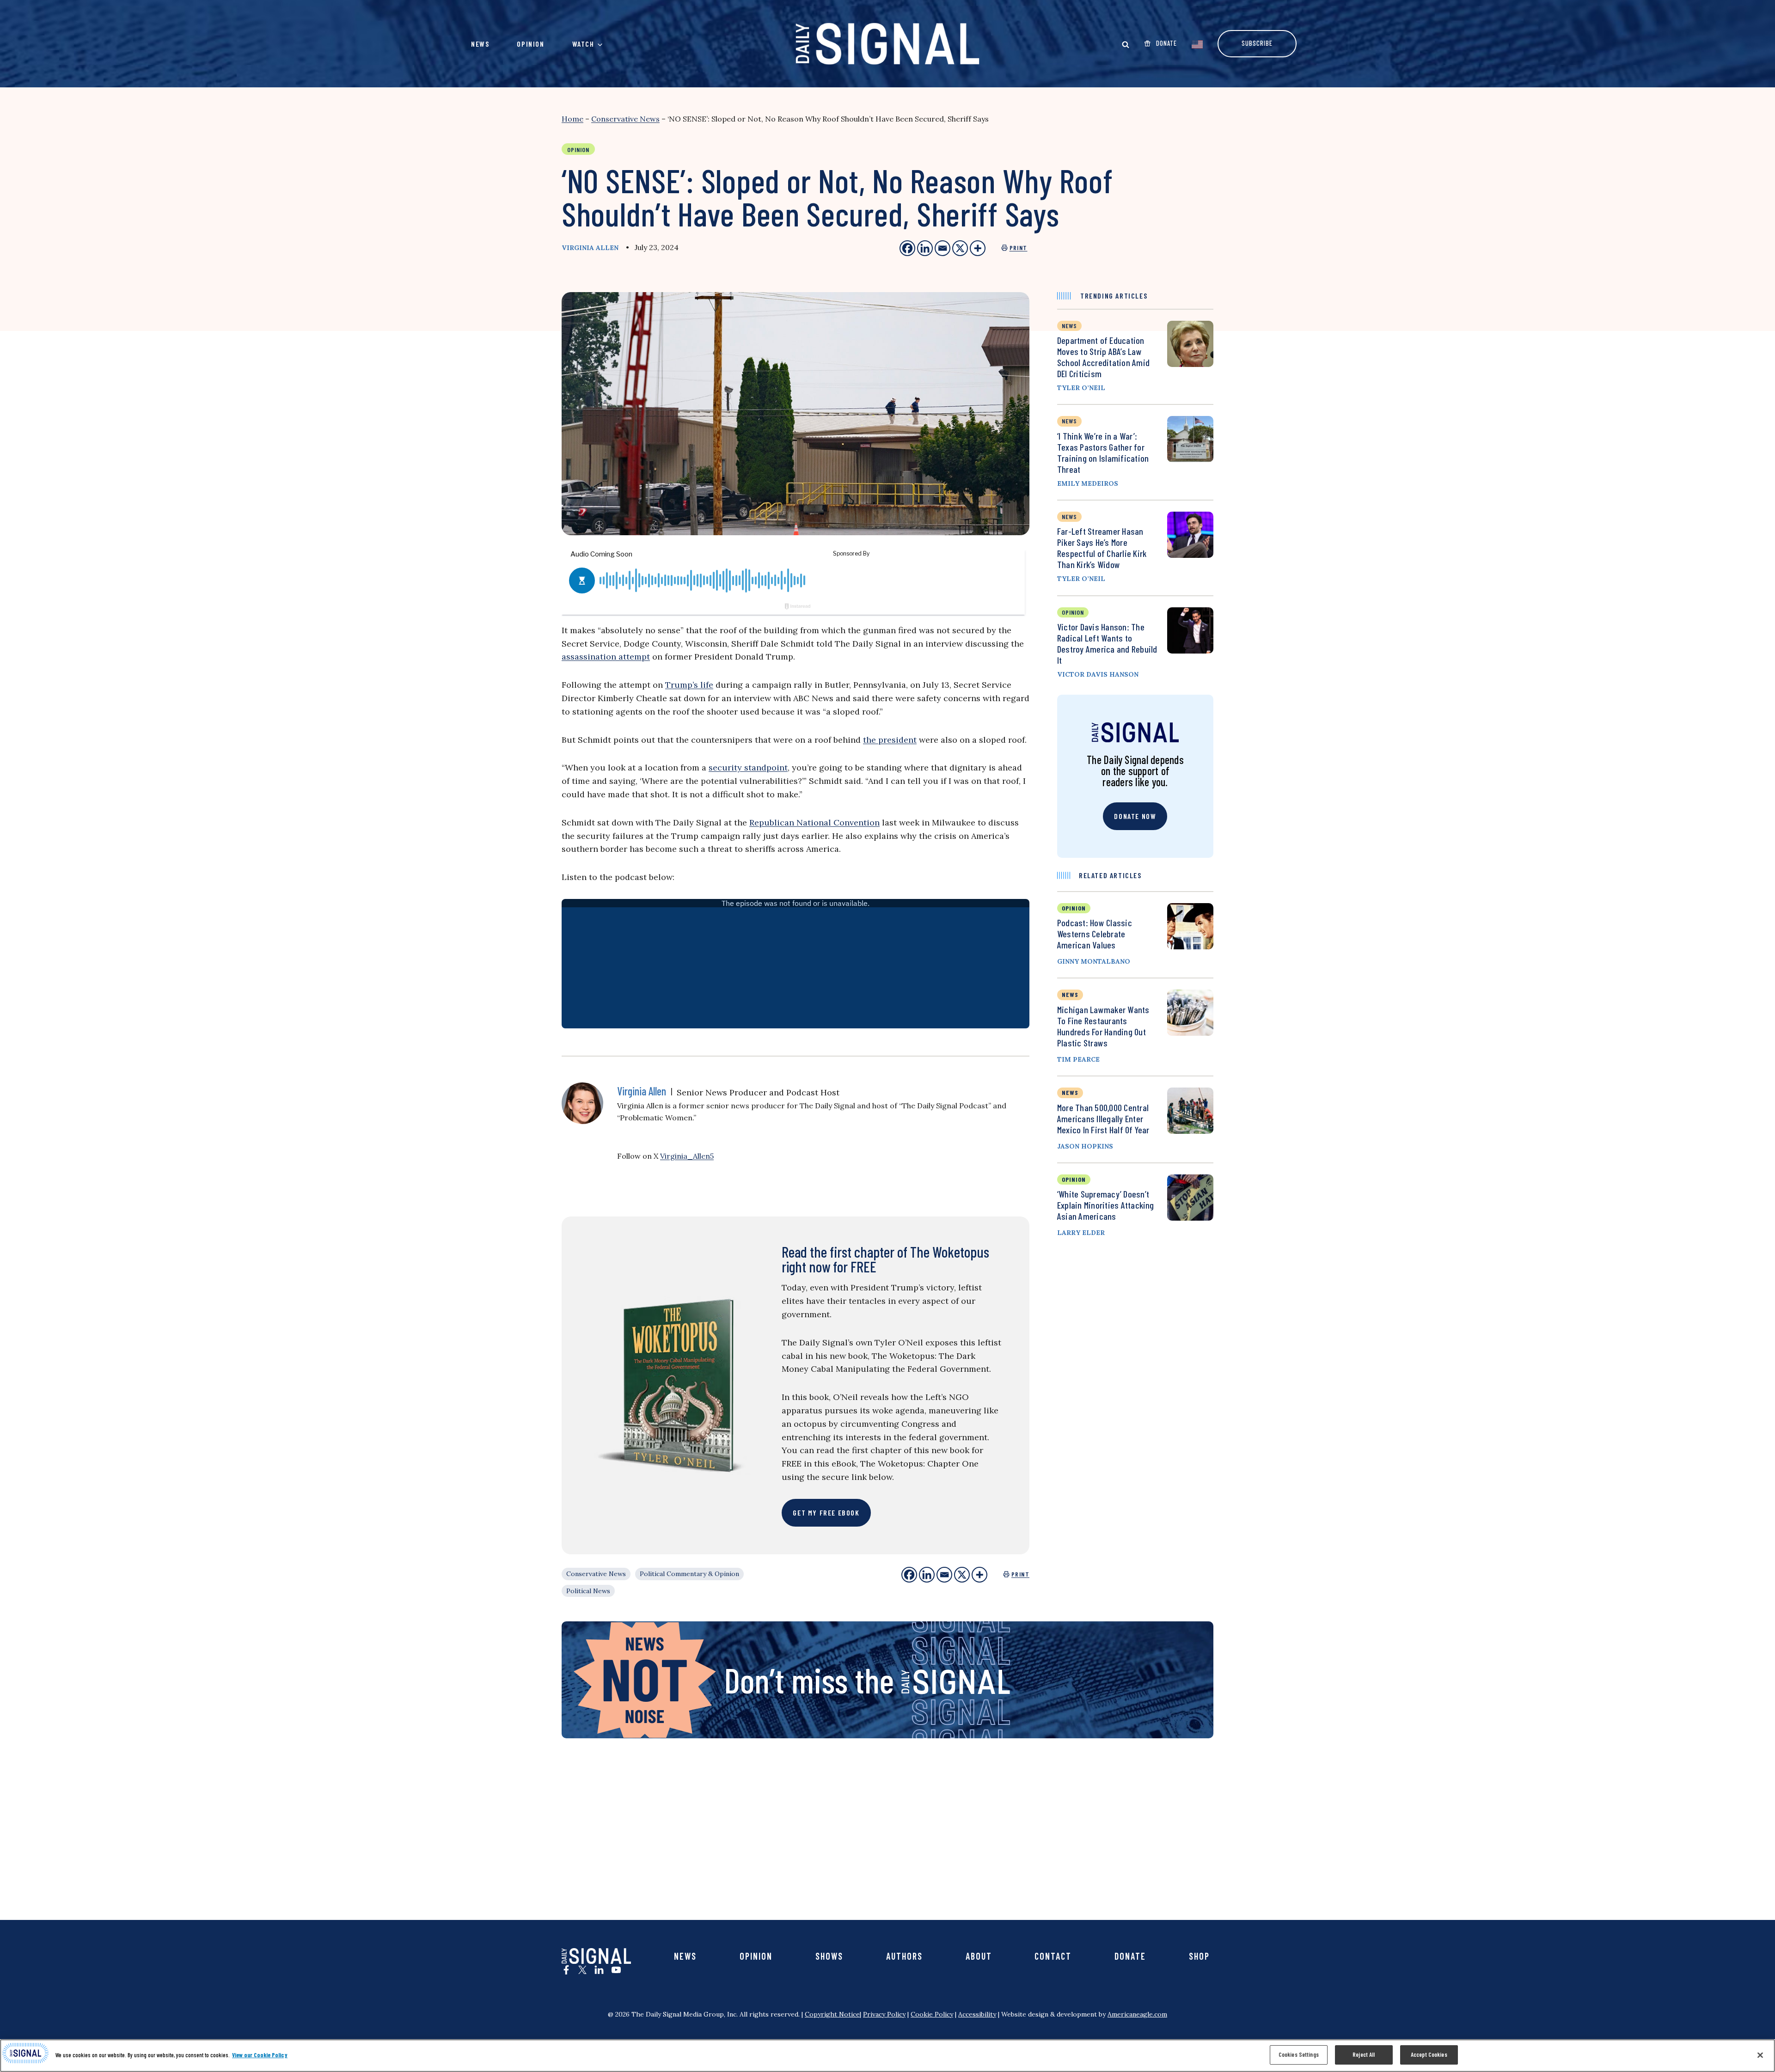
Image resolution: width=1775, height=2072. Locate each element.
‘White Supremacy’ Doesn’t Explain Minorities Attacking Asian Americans (1106, 1205)
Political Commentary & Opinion (689, 1574)
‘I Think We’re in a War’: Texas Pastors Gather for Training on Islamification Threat (1103, 452)
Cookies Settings (1299, 2054)
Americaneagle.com (1137, 2014)
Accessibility (977, 2014)
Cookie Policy (932, 2014)
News (480, 44)
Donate (1130, 1956)
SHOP (1199, 1956)
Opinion (530, 44)
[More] (979, 1575)
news (1069, 326)
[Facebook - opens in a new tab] (907, 248)
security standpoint (748, 767)
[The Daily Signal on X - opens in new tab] (582, 1970)
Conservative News (625, 119)
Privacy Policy (884, 2014)
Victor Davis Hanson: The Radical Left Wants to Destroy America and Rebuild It (1107, 643)
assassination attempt (606, 657)
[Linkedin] (927, 1575)
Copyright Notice (832, 2014)
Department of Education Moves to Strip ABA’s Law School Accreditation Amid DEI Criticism (1103, 357)
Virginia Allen (590, 248)
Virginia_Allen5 (687, 1156)
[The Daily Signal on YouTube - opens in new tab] (616, 1970)
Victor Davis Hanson (1098, 674)
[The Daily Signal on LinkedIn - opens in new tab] (599, 1970)
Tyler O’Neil (1081, 388)
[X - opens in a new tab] (960, 248)
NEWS (1070, 994)
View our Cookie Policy (260, 2055)
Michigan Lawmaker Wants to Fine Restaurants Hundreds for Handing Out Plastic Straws (1103, 1026)
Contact (1053, 1956)
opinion (1073, 612)
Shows (829, 1956)
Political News (588, 1591)
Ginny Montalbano (1094, 961)
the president (890, 740)
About (979, 1956)
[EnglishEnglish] (1197, 43)
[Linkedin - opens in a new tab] (925, 248)
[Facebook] (909, 1575)
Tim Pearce (1078, 1059)
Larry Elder (1081, 1233)
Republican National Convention (814, 822)
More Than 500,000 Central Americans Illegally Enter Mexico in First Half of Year (1103, 1119)
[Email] (944, 1575)
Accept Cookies (1429, 2054)
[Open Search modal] (1126, 44)
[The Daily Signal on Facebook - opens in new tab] (566, 1970)
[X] (962, 1575)
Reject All (1364, 2054)
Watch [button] (583, 44)
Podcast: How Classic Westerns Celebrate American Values (1095, 934)
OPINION (1074, 908)
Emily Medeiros (1088, 483)
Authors (904, 1956)
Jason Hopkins (1085, 1146)
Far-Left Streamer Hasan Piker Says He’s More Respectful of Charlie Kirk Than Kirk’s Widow (1102, 548)
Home (572, 119)
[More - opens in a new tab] (978, 248)
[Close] (1760, 2055)
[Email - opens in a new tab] (943, 248)
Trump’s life (689, 685)
